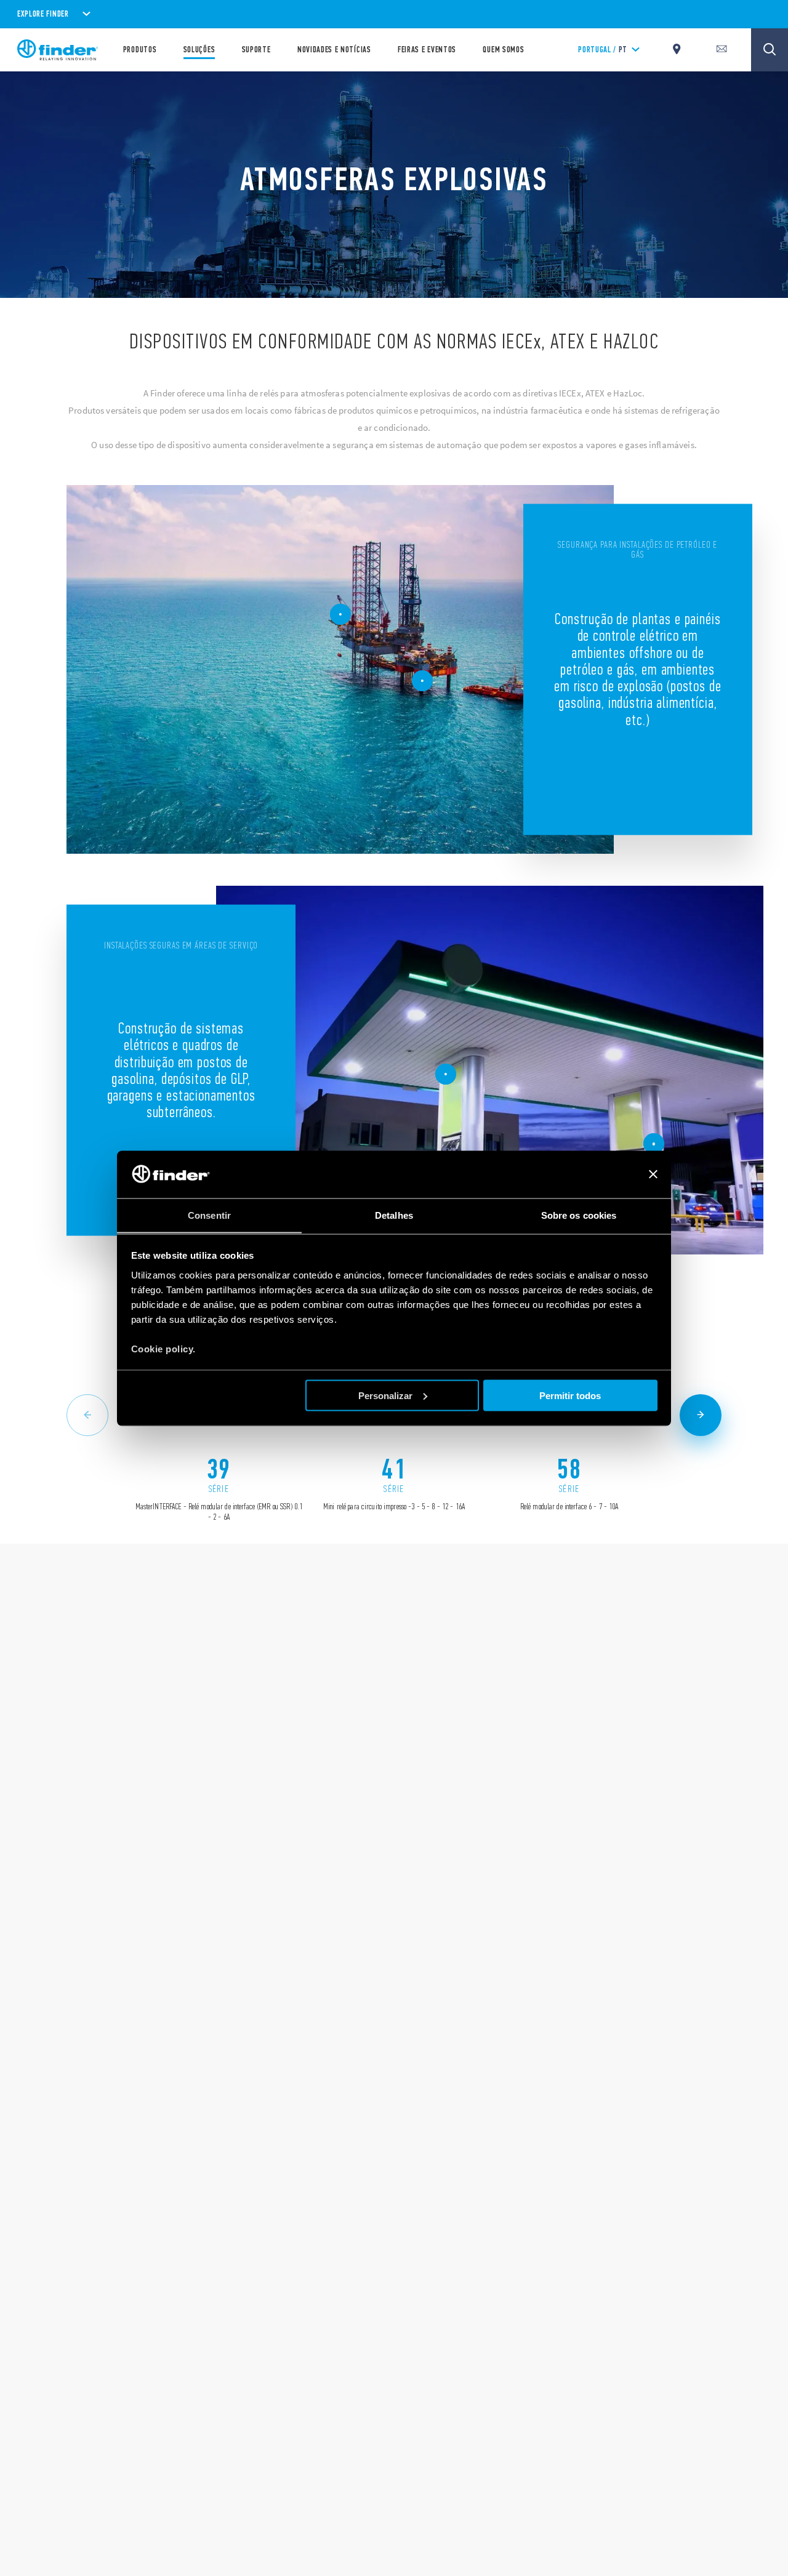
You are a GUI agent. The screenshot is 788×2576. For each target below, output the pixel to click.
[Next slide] (701, 1415)
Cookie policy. (163, 1348)
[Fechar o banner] (653, 1174)
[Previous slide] (87, 1415)
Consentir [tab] (209, 1215)
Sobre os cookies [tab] (579, 1215)
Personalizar (385, 1395)
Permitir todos (570, 1395)
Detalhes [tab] (394, 1215)
